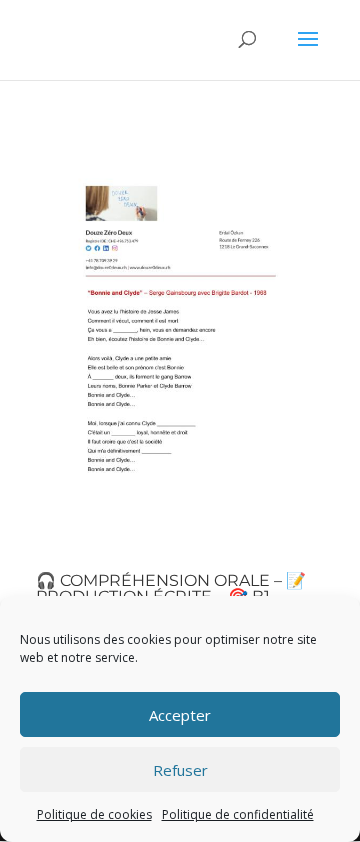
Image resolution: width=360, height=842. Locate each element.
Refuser (180, 770)
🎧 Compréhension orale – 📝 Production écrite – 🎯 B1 (171, 588)
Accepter (180, 715)
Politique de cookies (94, 814)
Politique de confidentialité (238, 814)
